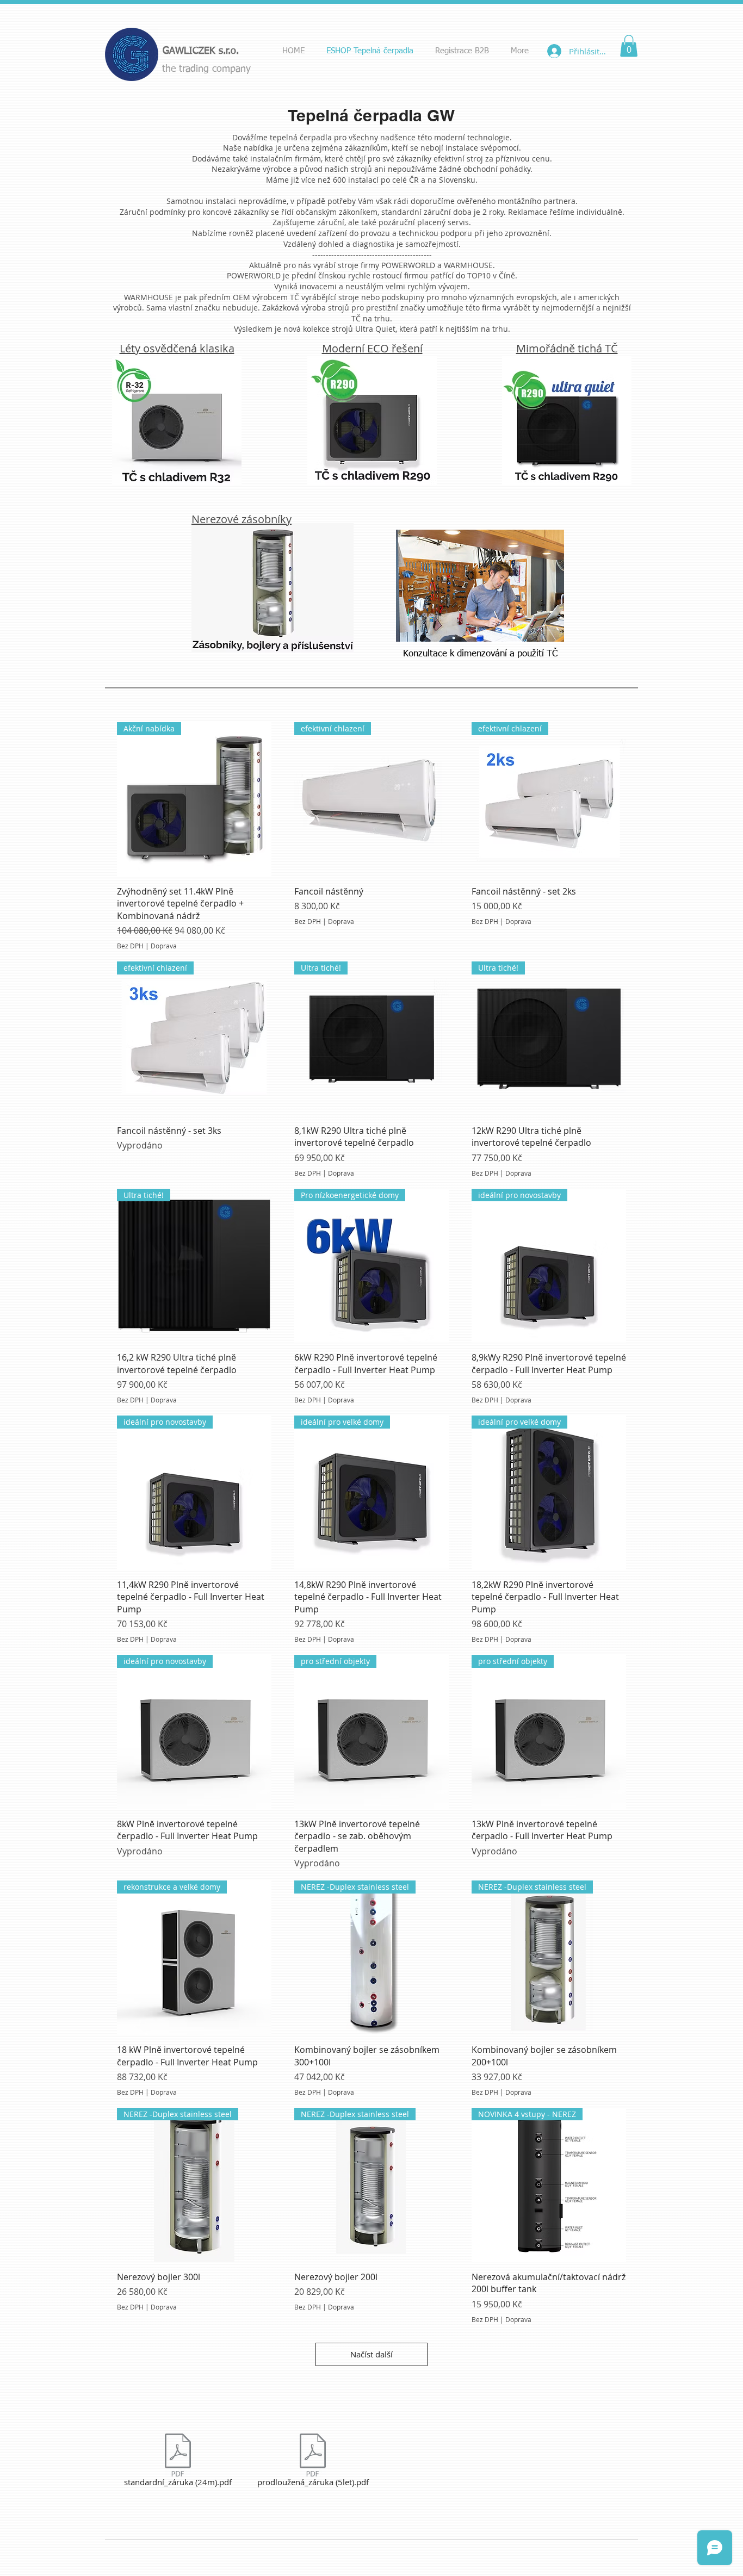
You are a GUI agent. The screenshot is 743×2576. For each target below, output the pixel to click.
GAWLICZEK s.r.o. (201, 51)
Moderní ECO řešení (372, 348)
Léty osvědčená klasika (177, 348)
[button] (629, 46)
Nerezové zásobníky (242, 519)
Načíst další (371, 2354)
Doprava (164, 946)
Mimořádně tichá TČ (567, 348)
